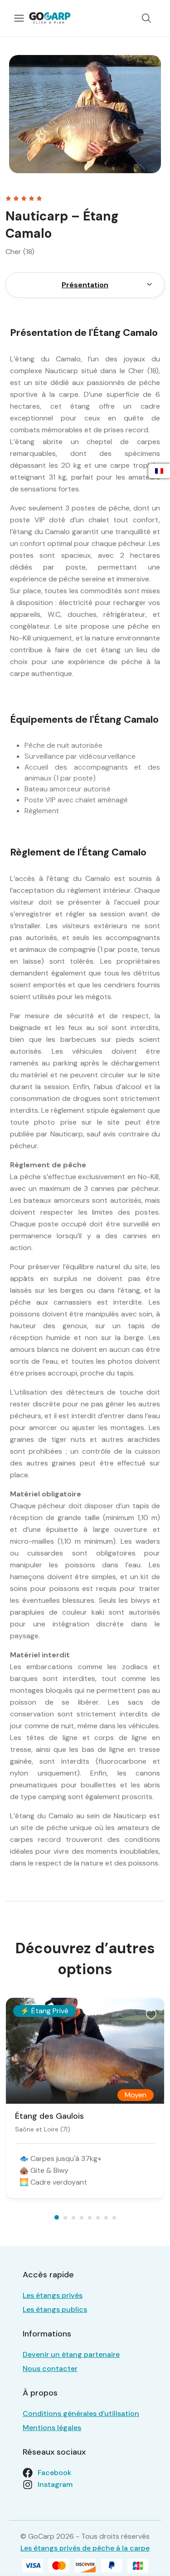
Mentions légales (52, 2428)
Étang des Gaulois (49, 2116)
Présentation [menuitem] (85, 285)
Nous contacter (50, 2368)
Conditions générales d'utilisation (81, 2413)
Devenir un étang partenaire (71, 2354)
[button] (146, 18)
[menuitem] (149, 285)
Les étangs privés (53, 2295)
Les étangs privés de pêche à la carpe (85, 2548)
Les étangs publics (55, 2309)
